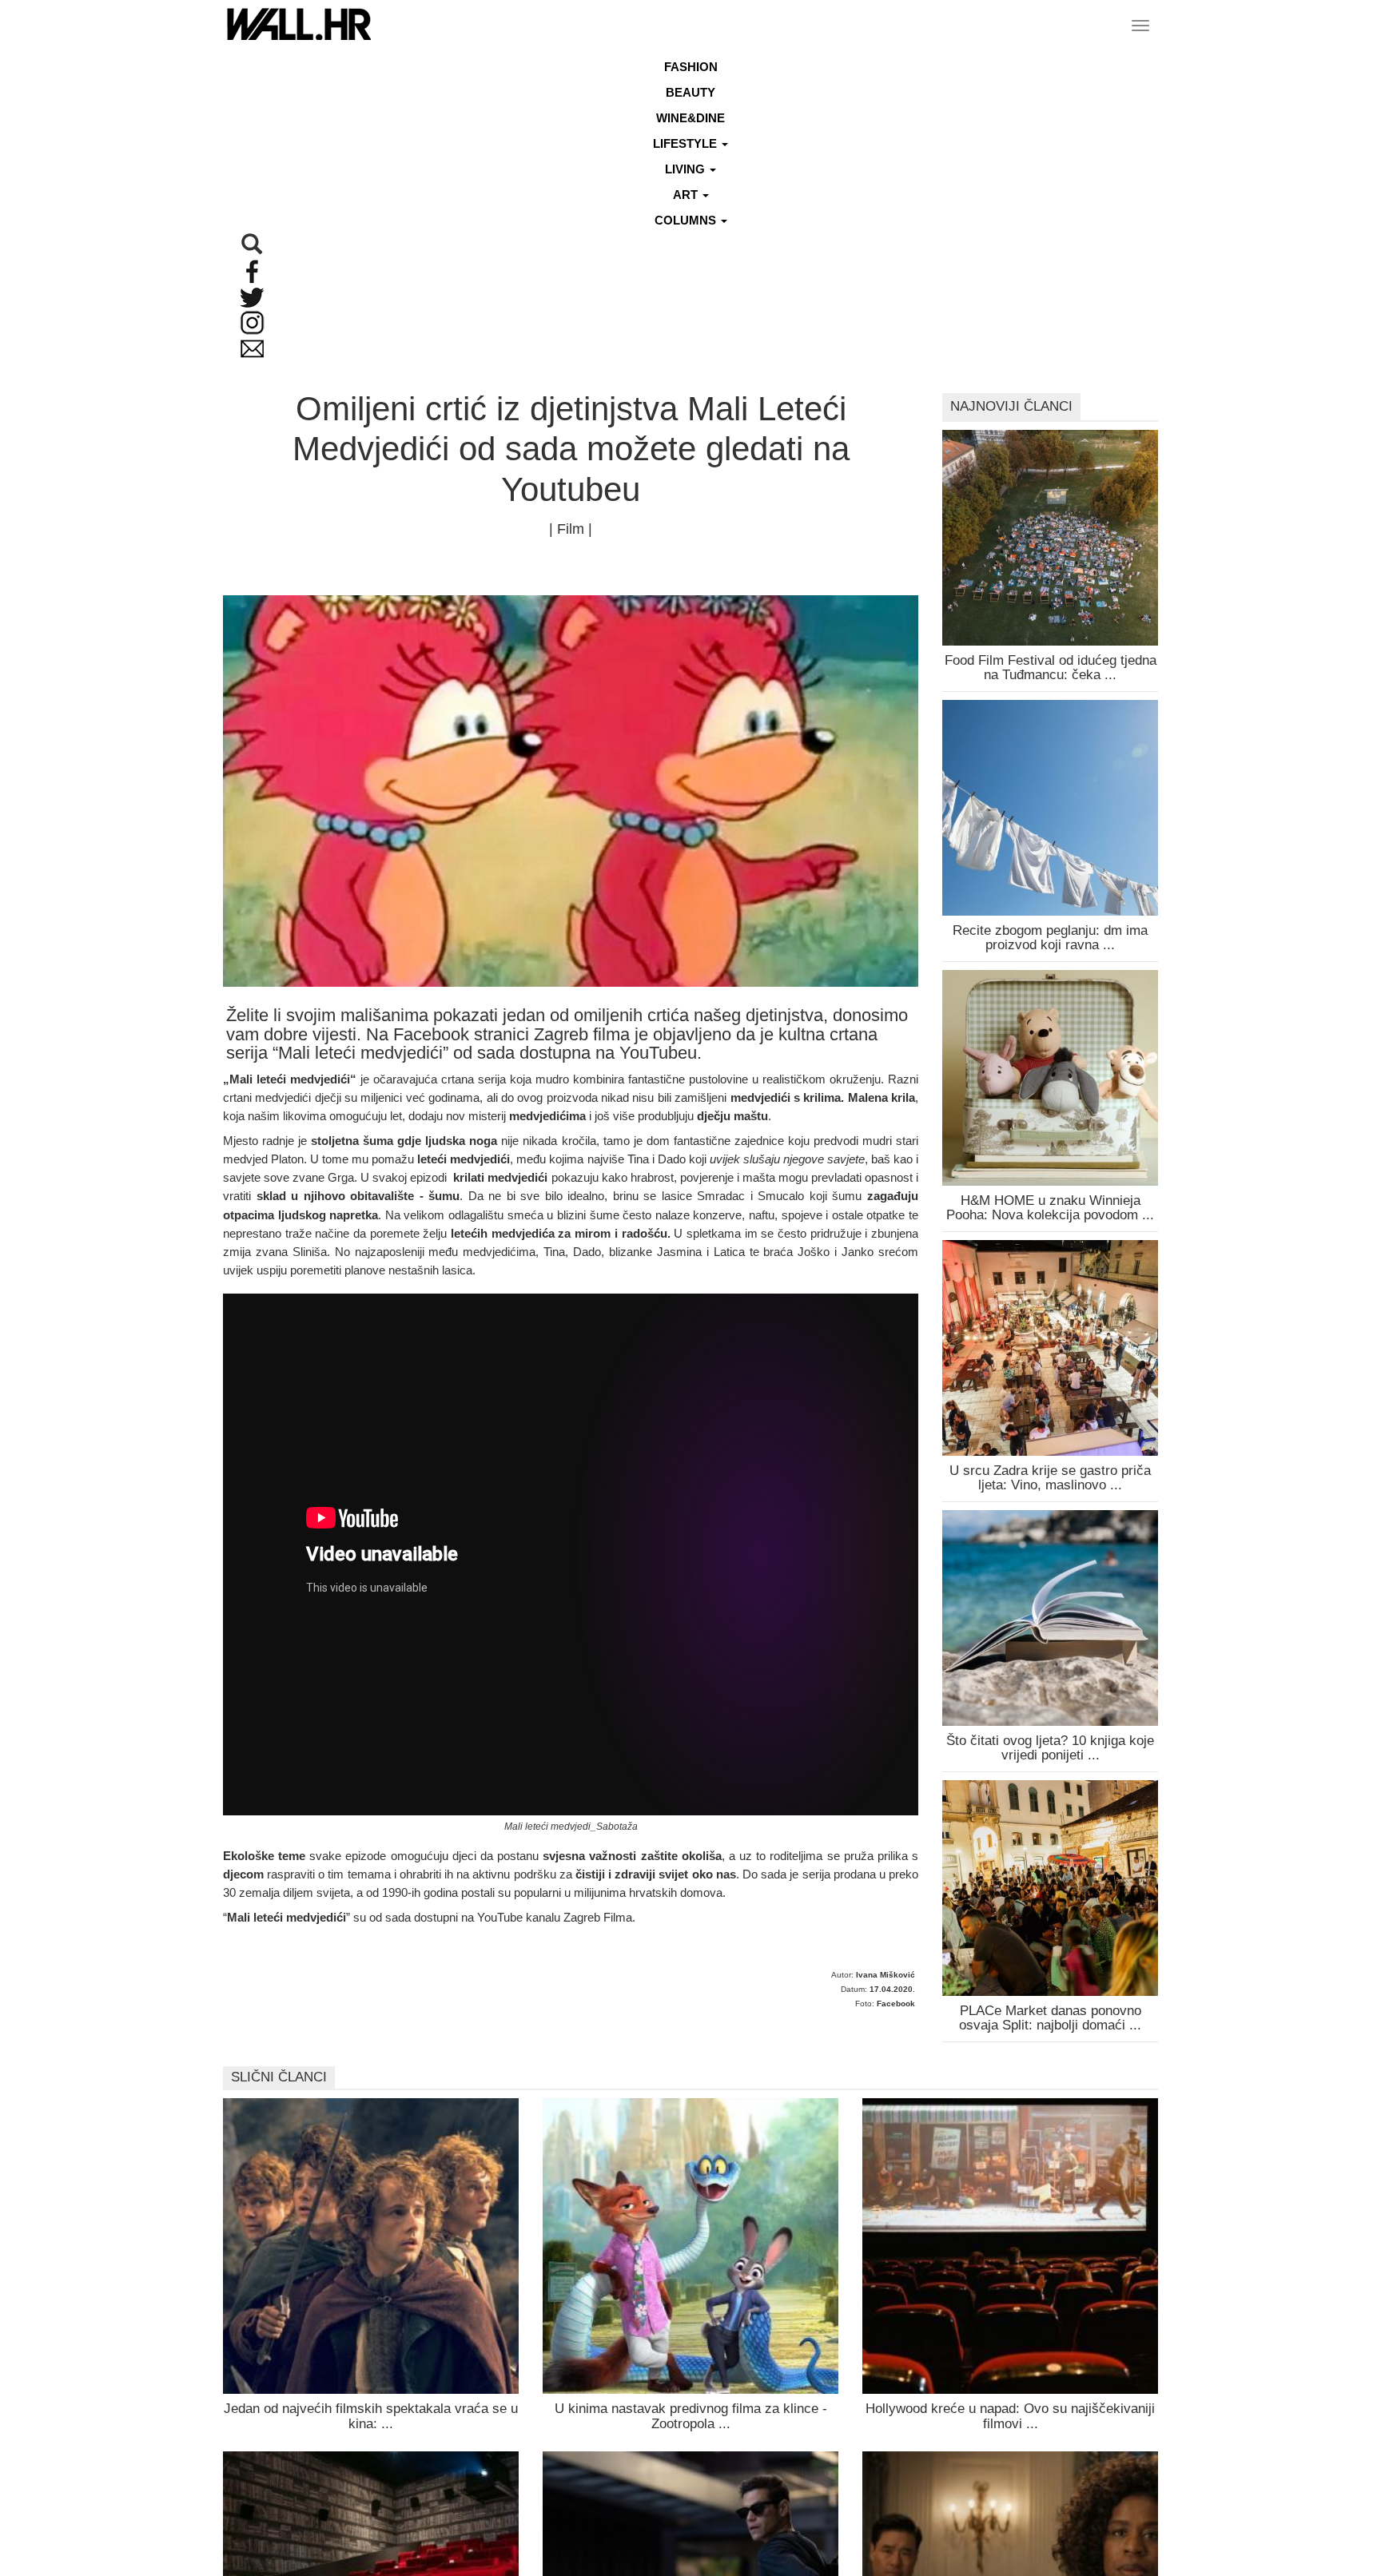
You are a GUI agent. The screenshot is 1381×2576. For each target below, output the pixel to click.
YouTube (500, 1917)
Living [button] (687, 169)
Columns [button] (687, 220)
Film (571, 529)
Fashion (691, 67)
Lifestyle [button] (687, 143)
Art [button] (687, 195)
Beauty (690, 92)
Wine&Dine (690, 118)
